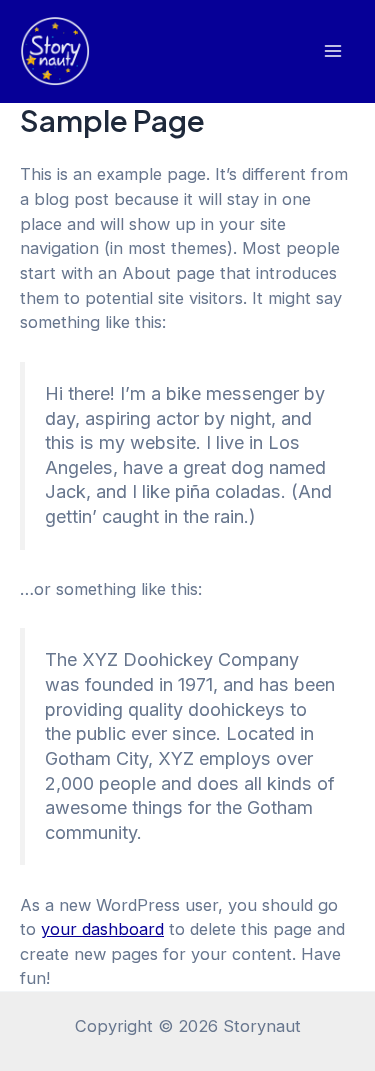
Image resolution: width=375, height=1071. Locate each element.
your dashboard (102, 929)
